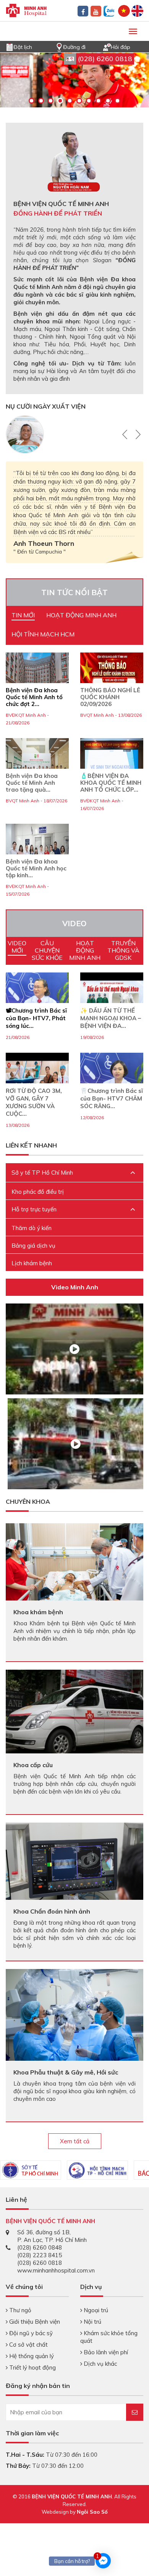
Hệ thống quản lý (31, 2356)
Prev (126, 434)
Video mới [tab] (17, 947)
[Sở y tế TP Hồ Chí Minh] (31, 2170)
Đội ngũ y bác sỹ (30, 2333)
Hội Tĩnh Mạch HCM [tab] (43, 634)
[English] (137, 10)
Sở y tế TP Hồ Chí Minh (42, 1173)
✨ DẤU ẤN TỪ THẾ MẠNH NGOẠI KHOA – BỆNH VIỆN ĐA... (111, 1018)
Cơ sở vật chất (28, 2345)
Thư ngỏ (19, 2310)
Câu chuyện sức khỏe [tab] (47, 950)
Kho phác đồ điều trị (38, 1192)
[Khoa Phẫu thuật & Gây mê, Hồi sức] (74, 2014)
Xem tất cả (75, 2141)
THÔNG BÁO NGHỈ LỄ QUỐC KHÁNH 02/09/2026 (110, 697)
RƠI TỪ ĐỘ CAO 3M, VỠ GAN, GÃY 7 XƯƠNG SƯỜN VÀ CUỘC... (34, 1102)
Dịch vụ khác (100, 2364)
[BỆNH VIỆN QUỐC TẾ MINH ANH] (26, 10)
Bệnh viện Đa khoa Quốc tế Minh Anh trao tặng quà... (32, 783)
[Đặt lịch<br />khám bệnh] (10, 46)
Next (137, 434)
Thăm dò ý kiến (32, 1228)
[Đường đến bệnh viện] (59, 46)
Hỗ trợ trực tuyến (34, 1209)
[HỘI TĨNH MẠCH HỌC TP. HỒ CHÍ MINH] (97, 2170)
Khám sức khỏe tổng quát (109, 2337)
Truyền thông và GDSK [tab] (123, 950)
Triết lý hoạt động (32, 2367)
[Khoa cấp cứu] (74, 1711)
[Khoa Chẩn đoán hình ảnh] (74, 1861)
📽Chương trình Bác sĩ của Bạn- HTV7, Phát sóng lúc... (36, 1018)
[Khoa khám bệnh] (74, 1561)
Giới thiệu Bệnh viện (34, 2322)
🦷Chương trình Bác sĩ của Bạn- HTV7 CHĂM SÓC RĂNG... (112, 1098)
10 (117, 101)
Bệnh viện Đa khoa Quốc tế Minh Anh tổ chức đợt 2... (34, 697)
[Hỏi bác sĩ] (107, 46)
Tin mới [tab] (23, 615)
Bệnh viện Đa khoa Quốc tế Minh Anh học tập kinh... (36, 868)
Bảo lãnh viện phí (105, 2352)
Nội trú (92, 2322)
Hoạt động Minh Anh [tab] (81, 615)
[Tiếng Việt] (124, 10)
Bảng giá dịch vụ (33, 1246)
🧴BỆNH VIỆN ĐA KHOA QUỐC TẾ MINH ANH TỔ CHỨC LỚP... (111, 783)
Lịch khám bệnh (32, 1263)
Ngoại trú (95, 2310)
